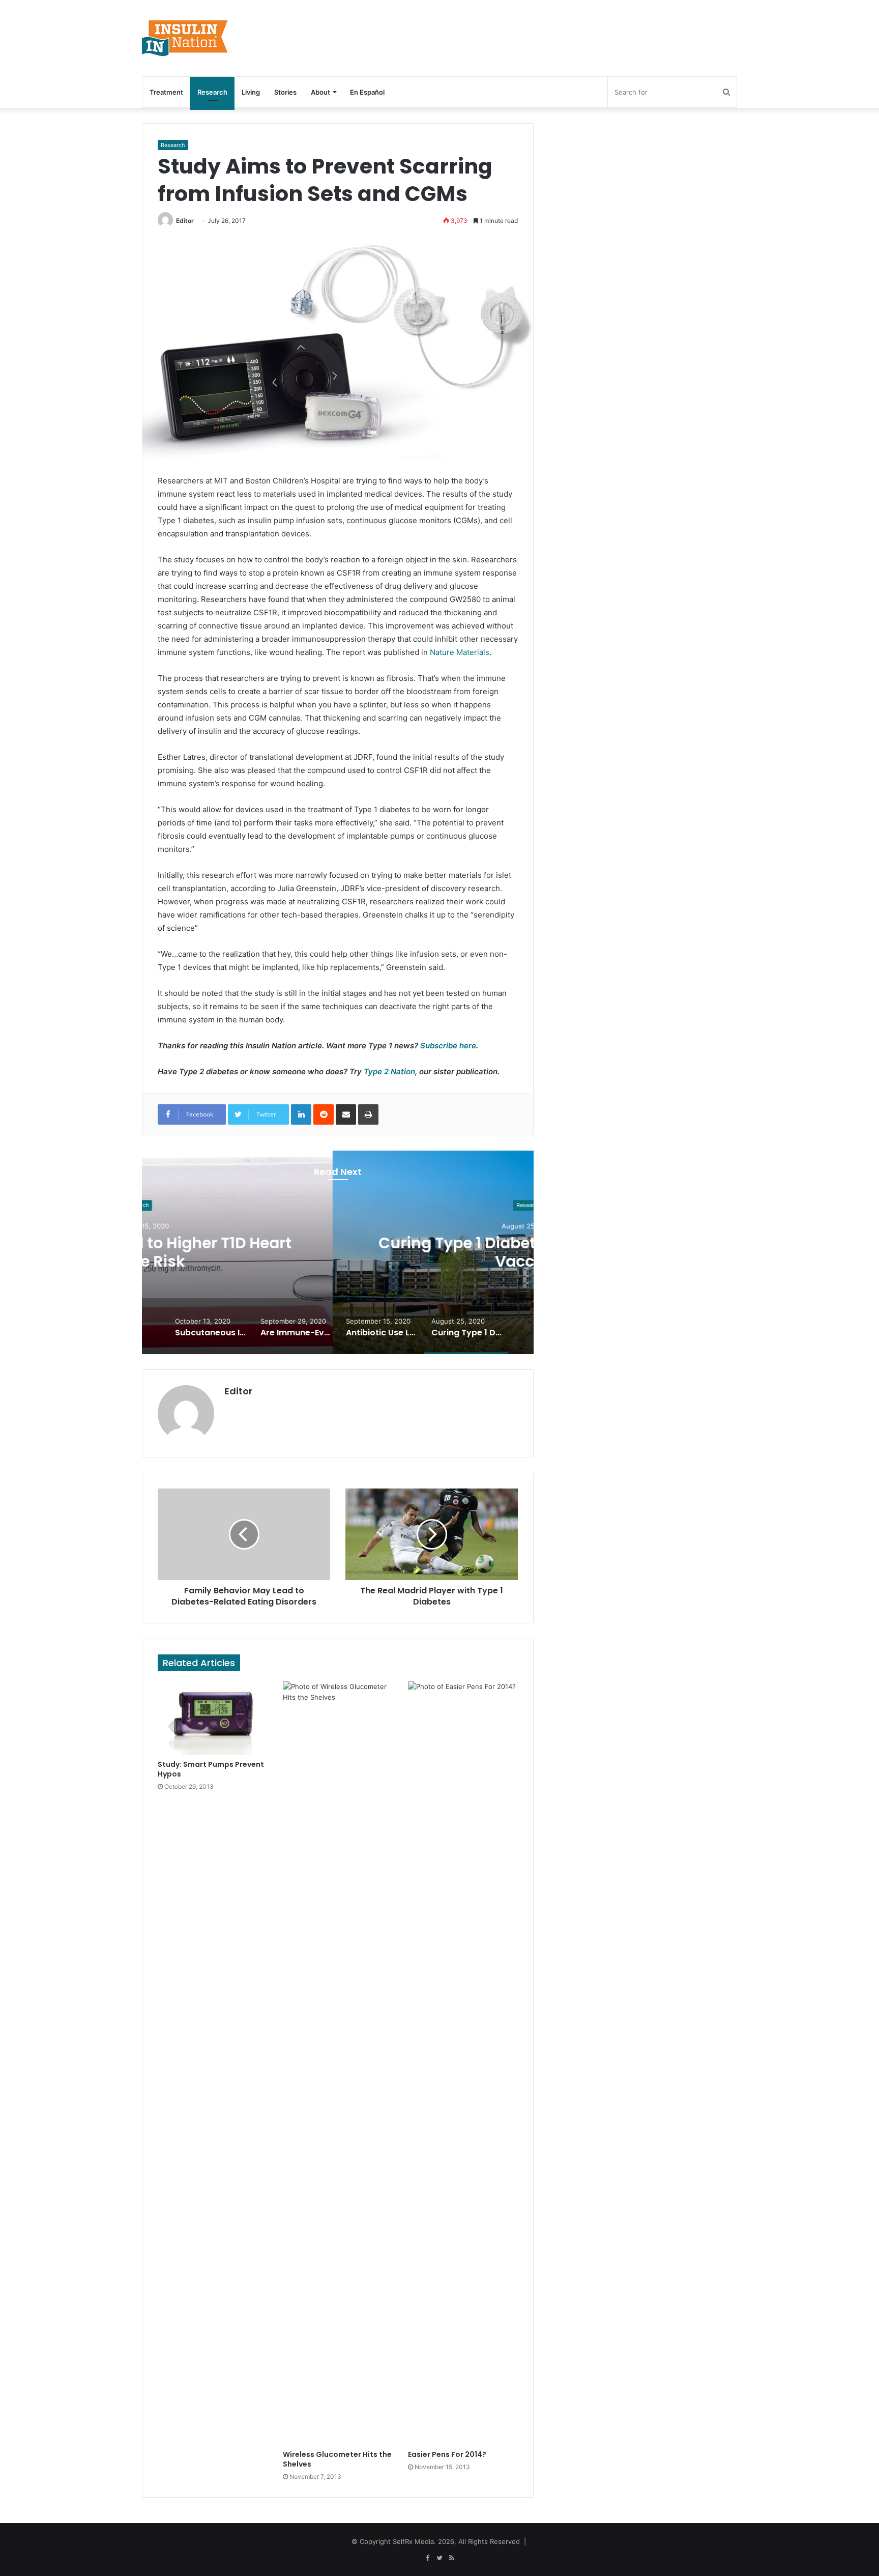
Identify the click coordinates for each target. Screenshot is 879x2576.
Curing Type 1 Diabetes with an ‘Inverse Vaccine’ (338, 1252)
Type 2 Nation (389, 1071)
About (320, 92)
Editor (185, 221)
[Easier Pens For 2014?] (463, 2063)
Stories (285, 92)
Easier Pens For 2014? (447, 2454)
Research (212, 92)
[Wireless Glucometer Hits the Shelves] (338, 2063)
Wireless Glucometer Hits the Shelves (337, 2459)
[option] (338, 1252)
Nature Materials (460, 652)
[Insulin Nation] (185, 38)
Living (251, 92)
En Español (367, 92)
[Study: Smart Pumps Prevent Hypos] (213, 1718)
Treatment (166, 92)
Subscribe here (448, 1046)
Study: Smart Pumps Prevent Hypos (211, 1769)
